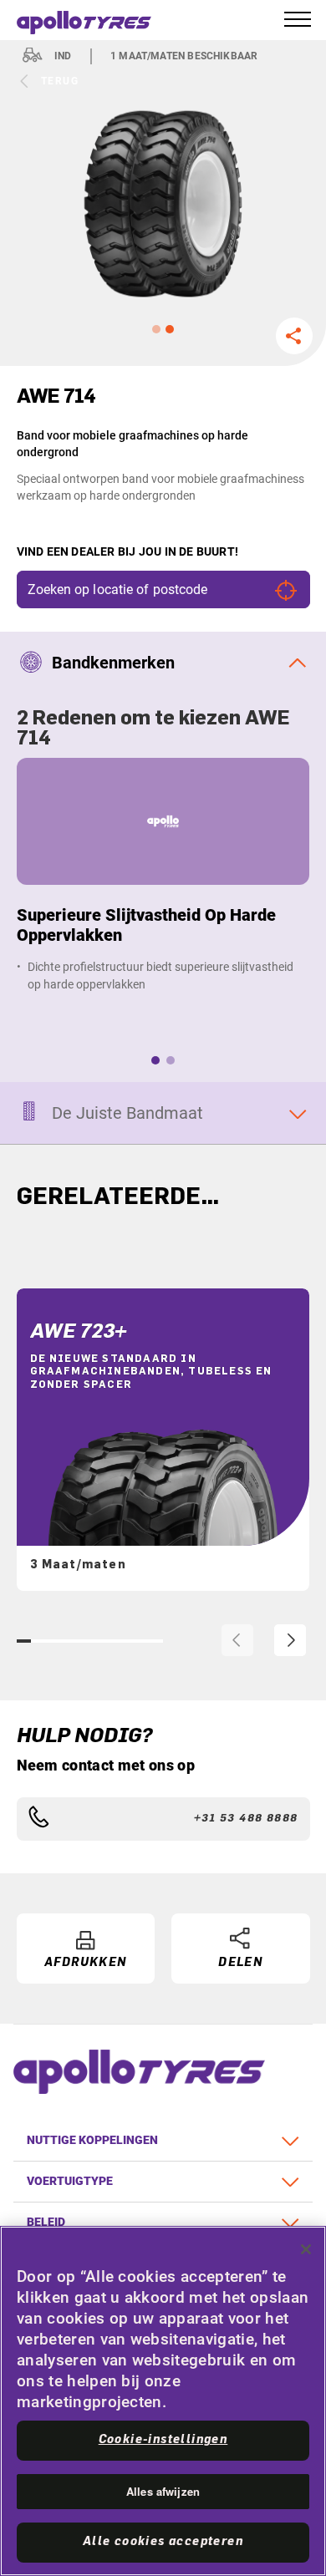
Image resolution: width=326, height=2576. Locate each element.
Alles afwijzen (163, 2491)
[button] (156, 329)
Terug (60, 81)
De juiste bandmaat (127, 1113)
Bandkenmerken (113, 663)
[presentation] (237, 1640)
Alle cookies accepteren (163, 2542)
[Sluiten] (306, 2249)
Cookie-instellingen (163, 2440)
